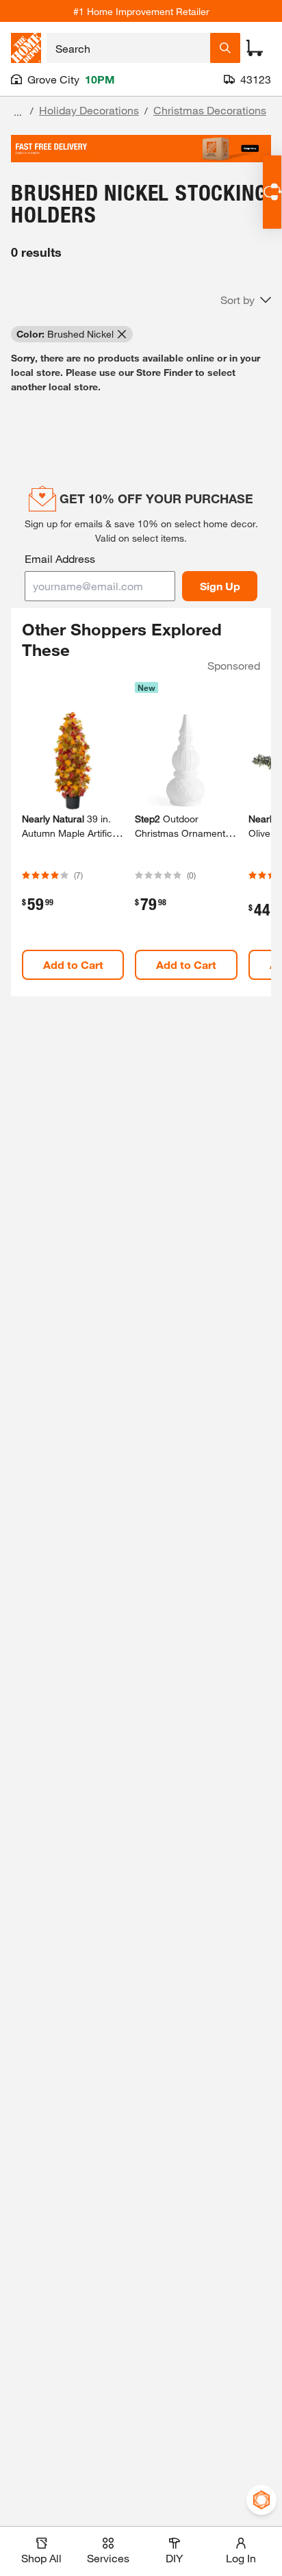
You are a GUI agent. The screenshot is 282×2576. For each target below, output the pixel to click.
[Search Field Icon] (225, 48)
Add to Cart (73, 964)
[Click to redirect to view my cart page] (255, 48)
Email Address (60, 558)
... (18, 112)
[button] (246, 300)
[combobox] (128, 48)
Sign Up (220, 586)
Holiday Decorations (89, 110)
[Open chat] (272, 192)
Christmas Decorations (210, 110)
